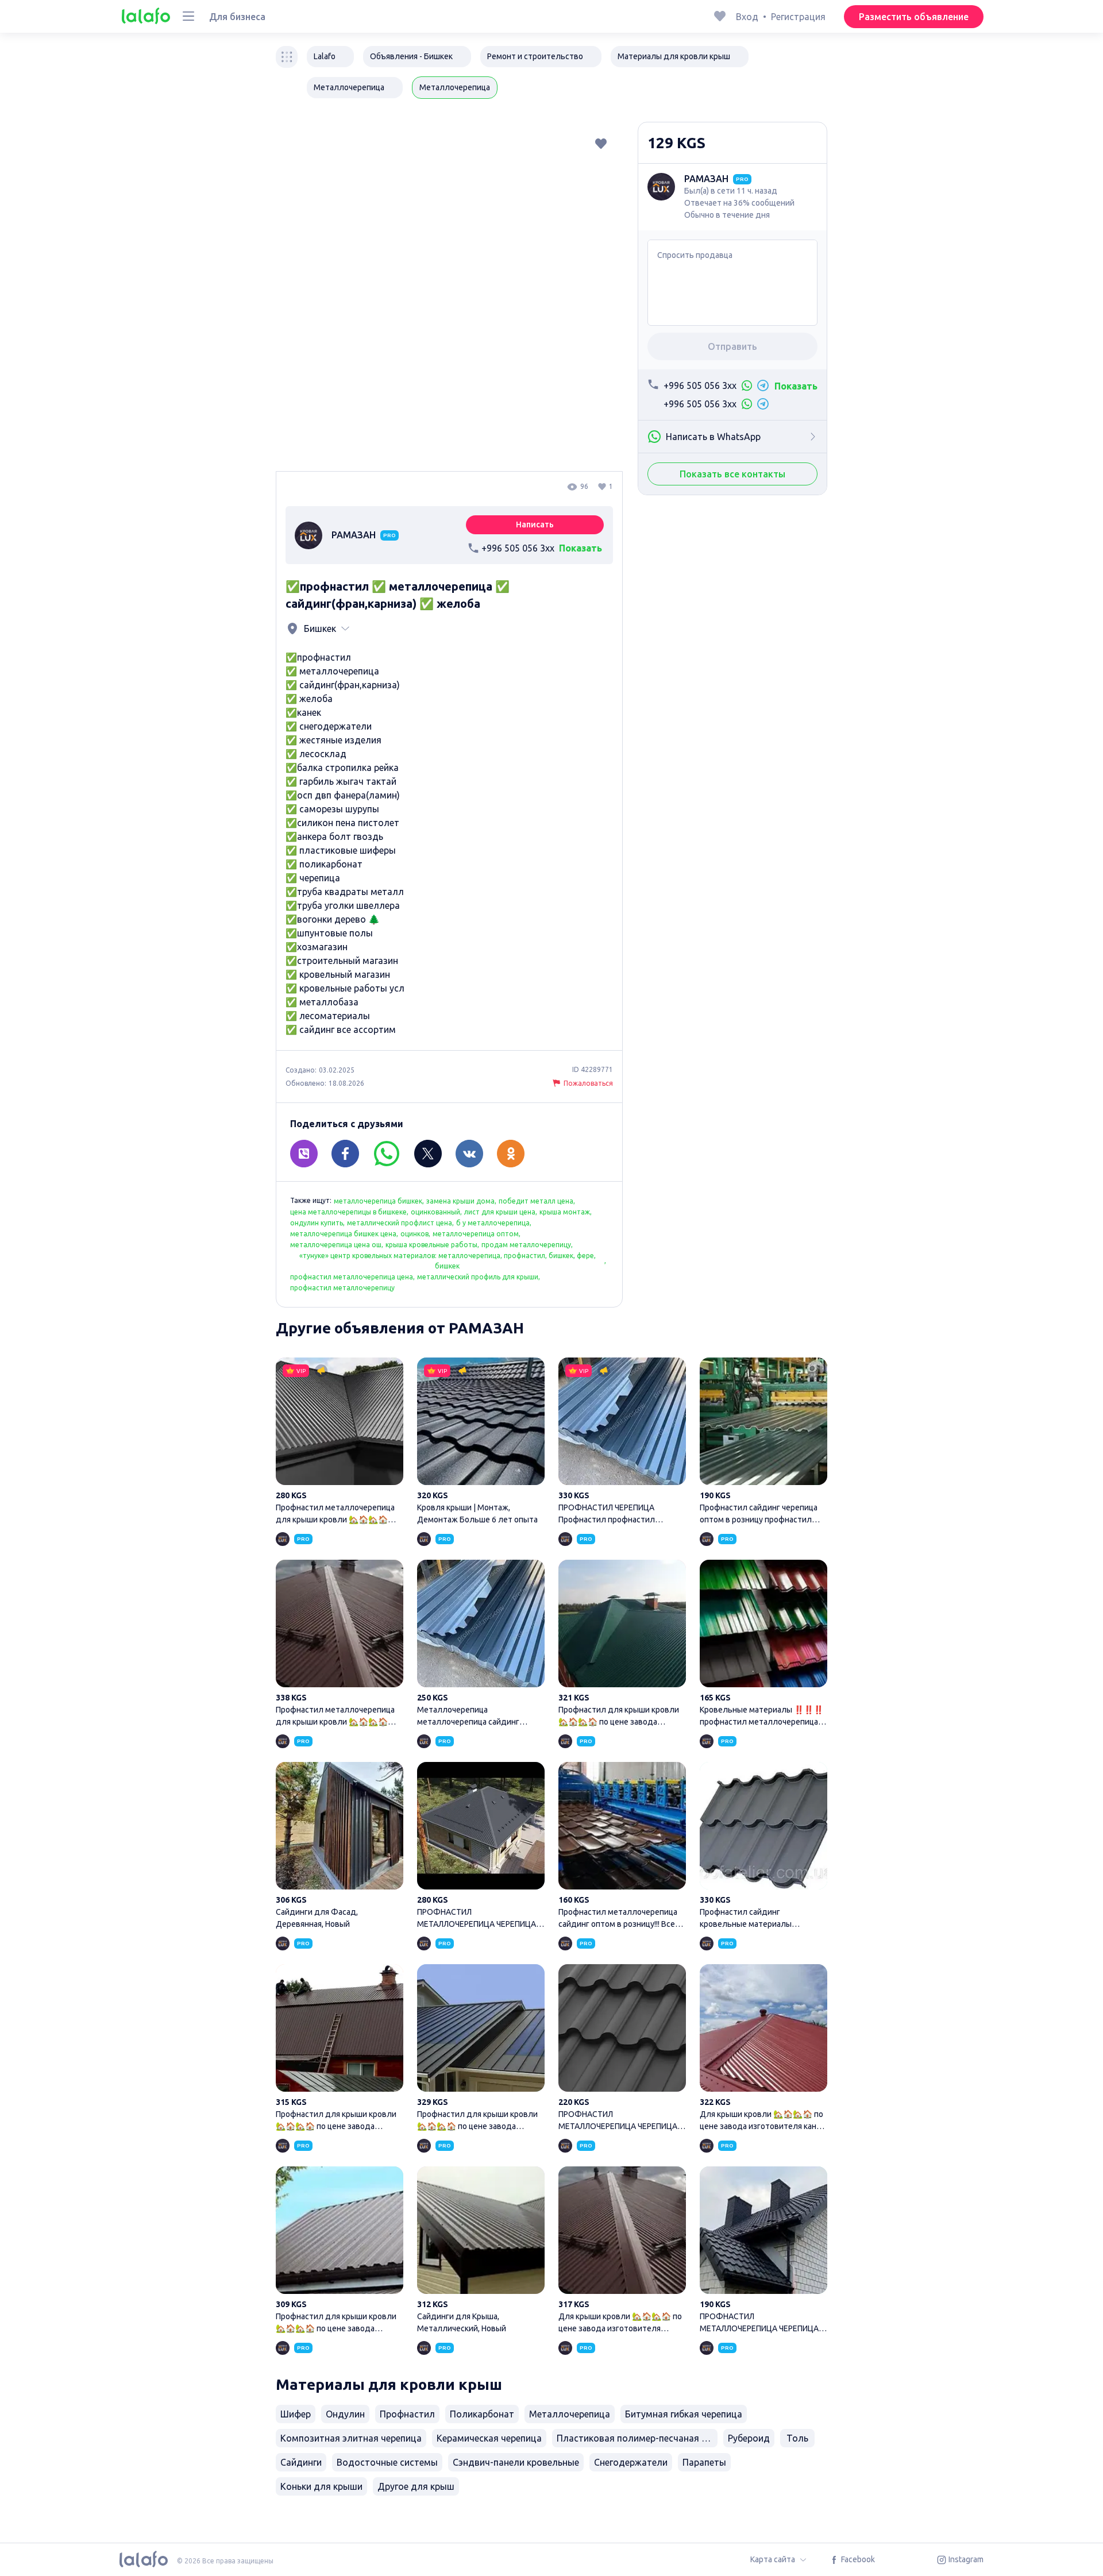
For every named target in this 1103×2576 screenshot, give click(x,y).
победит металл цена (536, 1201)
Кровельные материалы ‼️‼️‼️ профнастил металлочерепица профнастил (763, 1645)
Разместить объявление (914, 17)
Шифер (296, 2414)
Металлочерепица (570, 2414)
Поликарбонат (482, 2414)
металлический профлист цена (400, 1223)
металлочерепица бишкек (378, 1201)
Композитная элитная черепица (351, 2438)
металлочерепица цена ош (336, 1245)
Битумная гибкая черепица (684, 2414)
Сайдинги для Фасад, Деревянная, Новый (340, 1847)
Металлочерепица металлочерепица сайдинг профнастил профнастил (481, 1645)
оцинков (414, 1234)
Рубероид (749, 2438)
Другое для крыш (416, 2486)
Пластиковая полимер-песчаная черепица (637, 2438)
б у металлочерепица (493, 1223)
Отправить (732, 346)
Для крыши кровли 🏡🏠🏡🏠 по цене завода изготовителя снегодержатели (622, 2251)
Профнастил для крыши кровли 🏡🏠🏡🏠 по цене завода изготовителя (481, 2049)
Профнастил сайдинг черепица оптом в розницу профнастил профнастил (763, 1443)
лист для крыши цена (500, 1212)
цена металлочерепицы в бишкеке (348, 1212)
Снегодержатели (631, 2462)
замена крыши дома (460, 1201)
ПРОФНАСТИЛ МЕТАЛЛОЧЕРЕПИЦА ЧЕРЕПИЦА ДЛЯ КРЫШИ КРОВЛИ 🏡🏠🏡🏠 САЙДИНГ (481, 1847)
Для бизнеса (237, 17)
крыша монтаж (565, 1212)
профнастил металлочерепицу (342, 1288)
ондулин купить (317, 1223)
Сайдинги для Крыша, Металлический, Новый (481, 2251)
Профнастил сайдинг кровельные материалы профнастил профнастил (763, 1847)
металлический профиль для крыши (478, 1277)
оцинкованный (435, 1212)
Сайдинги (301, 2462)
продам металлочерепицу (526, 1245)
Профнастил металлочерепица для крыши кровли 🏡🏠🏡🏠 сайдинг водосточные (340, 1443)
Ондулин (345, 2414)
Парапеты (704, 2462)
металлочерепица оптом (476, 1234)
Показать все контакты (732, 474)
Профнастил (407, 2414)
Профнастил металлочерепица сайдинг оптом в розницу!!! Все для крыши (622, 1847)
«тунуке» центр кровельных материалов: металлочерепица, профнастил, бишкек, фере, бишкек (448, 1261)
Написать (535, 525)
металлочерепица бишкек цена (343, 1234)
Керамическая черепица (489, 2438)
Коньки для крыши (321, 2486)
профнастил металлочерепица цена (352, 1277)
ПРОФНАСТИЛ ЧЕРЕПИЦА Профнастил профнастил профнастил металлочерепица (622, 1443)
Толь (797, 2438)
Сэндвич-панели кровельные (516, 2462)
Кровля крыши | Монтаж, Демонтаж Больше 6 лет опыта (481, 1443)
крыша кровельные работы (431, 1245)
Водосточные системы (387, 2462)
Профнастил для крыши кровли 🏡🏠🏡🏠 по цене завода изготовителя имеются (622, 1645)
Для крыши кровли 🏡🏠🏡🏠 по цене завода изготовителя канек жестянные (763, 2049)
